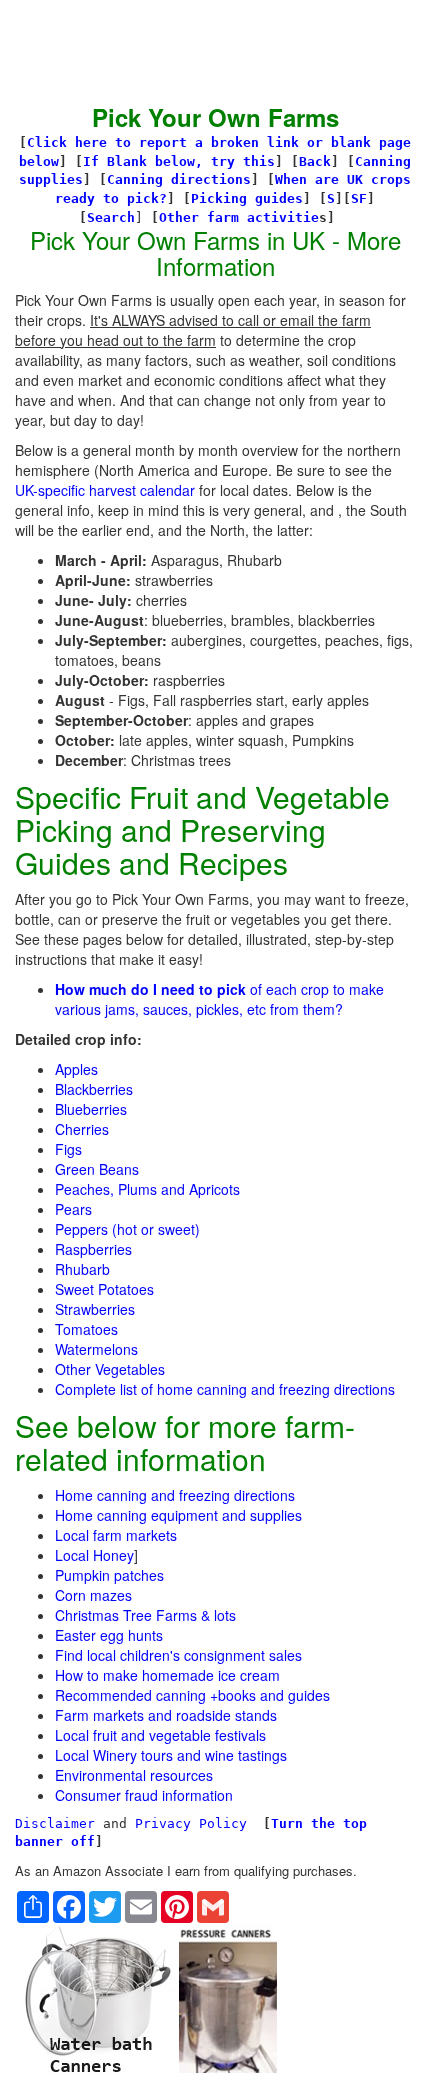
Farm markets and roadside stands (166, 1715)
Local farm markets (116, 1535)
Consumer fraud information (144, 1795)
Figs (68, 1149)
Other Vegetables (110, 1369)
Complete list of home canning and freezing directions (225, 1389)
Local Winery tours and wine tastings (171, 1755)
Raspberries (93, 1249)
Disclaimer (55, 1823)
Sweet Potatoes (104, 1289)
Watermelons (96, 1349)
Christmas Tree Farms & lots (145, 1615)
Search (111, 217)
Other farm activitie (239, 217)
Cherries (82, 1129)
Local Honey (94, 1555)
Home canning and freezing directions (175, 1495)
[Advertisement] (175, 50)
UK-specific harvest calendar (105, 490)
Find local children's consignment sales (178, 1655)
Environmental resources (134, 1775)
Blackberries (94, 1089)
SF (359, 198)
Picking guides (247, 198)
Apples (76, 1069)
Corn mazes (93, 1595)
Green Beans (97, 1169)
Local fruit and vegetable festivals (160, 1735)
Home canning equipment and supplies (178, 1515)
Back (315, 161)
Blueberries (91, 1109)
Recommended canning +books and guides (192, 1695)
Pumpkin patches (109, 1575)
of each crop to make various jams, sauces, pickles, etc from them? (219, 999)
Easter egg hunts (109, 1635)
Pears (73, 1209)
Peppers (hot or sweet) (127, 1229)
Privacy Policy (191, 1823)
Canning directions (179, 179)
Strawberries (95, 1309)
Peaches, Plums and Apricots (147, 1189)
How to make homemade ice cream (167, 1675)
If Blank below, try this (179, 161)
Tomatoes (86, 1329)
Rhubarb (82, 1269)
